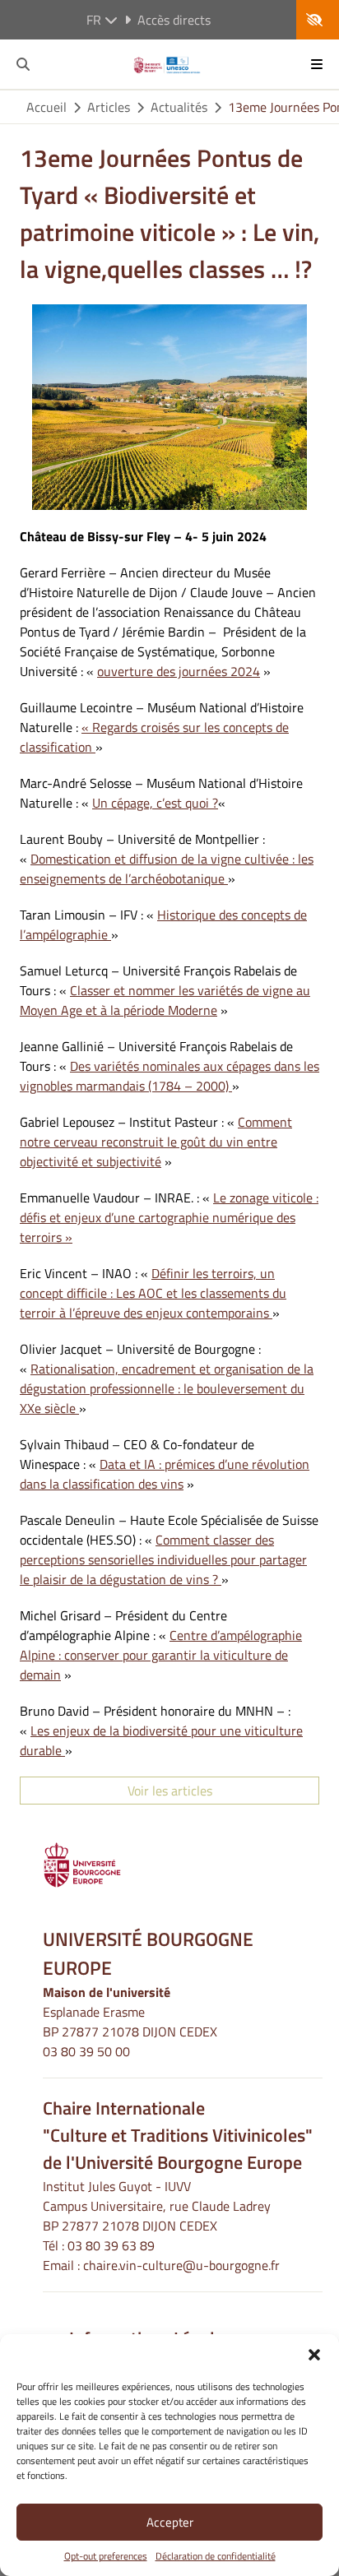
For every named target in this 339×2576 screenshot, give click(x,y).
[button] (314, 2355)
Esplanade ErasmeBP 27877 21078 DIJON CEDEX (130, 2022)
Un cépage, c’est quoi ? (155, 803)
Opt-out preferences (106, 2556)
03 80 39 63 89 (111, 2245)
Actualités (179, 107)
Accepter (170, 2522)
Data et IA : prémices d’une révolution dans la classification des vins (165, 1474)
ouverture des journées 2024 (179, 671)
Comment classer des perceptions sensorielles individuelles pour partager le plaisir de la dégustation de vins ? (163, 1559)
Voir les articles (170, 1791)
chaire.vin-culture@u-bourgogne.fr (181, 2265)
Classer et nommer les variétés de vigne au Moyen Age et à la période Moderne (165, 1000)
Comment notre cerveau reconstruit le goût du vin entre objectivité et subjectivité (156, 1142)
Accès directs (174, 20)
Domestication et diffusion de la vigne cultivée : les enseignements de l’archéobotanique (167, 869)
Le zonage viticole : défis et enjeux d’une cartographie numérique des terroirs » (169, 1217)
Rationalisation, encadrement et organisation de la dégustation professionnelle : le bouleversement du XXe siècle (167, 1388)
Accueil (46, 107)
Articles (109, 107)
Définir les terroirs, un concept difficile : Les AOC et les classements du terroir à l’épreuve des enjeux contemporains (153, 1293)
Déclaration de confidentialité (216, 2556)
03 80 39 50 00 (86, 2051)
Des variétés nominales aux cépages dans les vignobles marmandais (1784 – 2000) (169, 1076)
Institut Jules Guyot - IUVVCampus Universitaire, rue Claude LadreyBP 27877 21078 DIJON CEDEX (157, 2206)
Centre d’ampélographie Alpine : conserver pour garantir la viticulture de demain (161, 1655)
